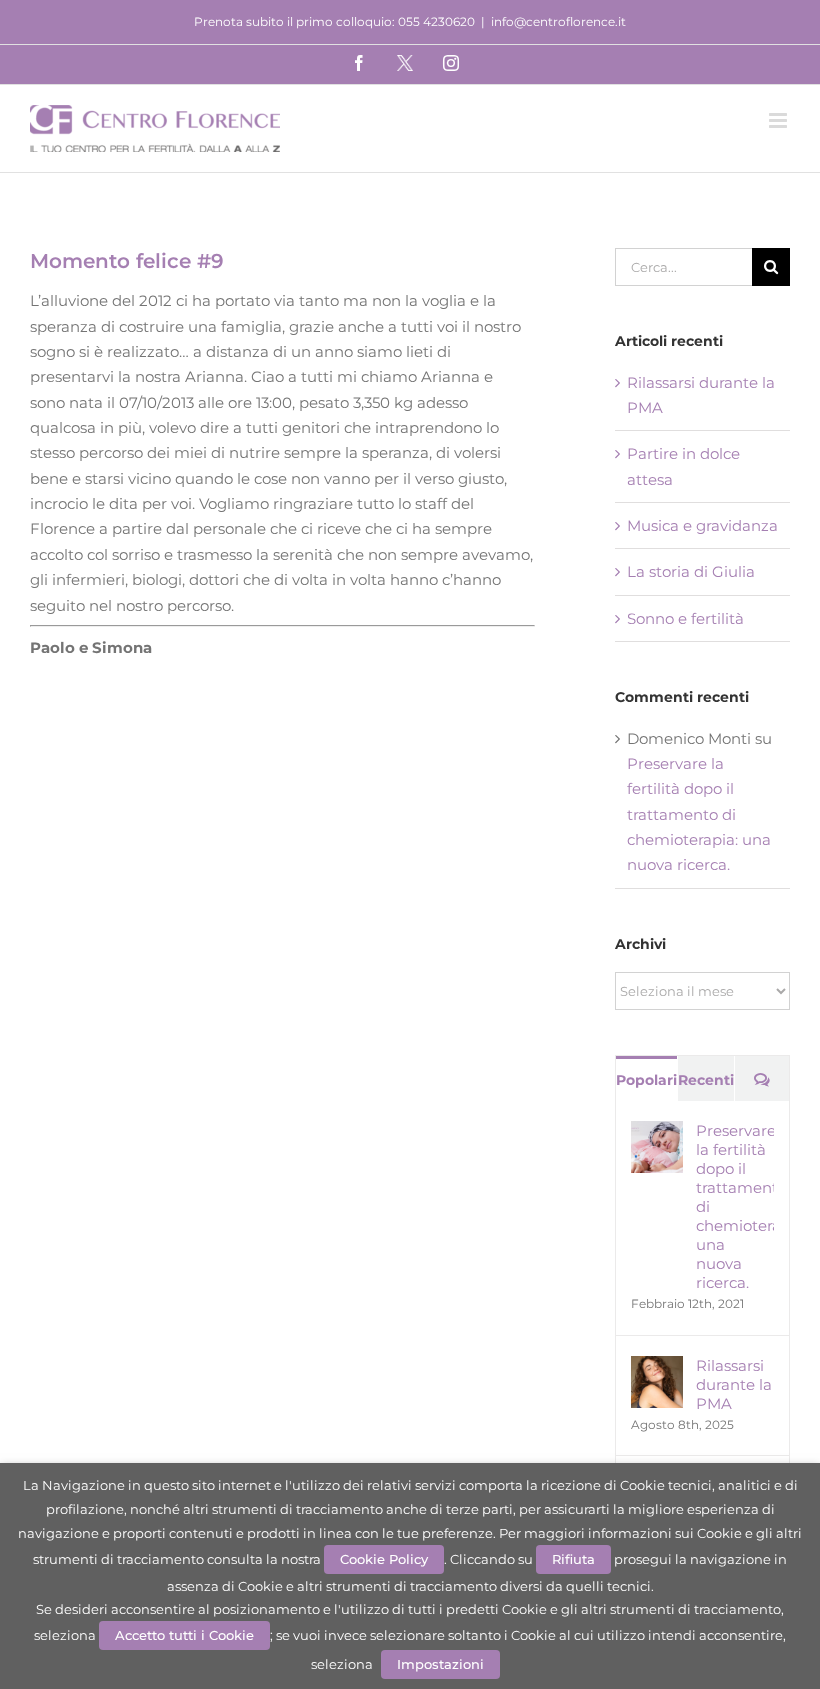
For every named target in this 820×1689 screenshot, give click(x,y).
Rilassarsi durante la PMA (734, 1384)
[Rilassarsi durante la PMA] (657, 1368)
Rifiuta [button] (573, 1559)
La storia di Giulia (691, 571)
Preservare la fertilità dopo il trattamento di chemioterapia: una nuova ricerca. (699, 814)
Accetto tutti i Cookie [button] (184, 1635)
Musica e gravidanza (702, 525)
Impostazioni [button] (440, 1664)
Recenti (706, 1080)
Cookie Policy (384, 1559)
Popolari (646, 1080)
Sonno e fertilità (685, 618)
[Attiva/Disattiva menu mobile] (779, 120)
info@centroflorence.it (558, 21)
